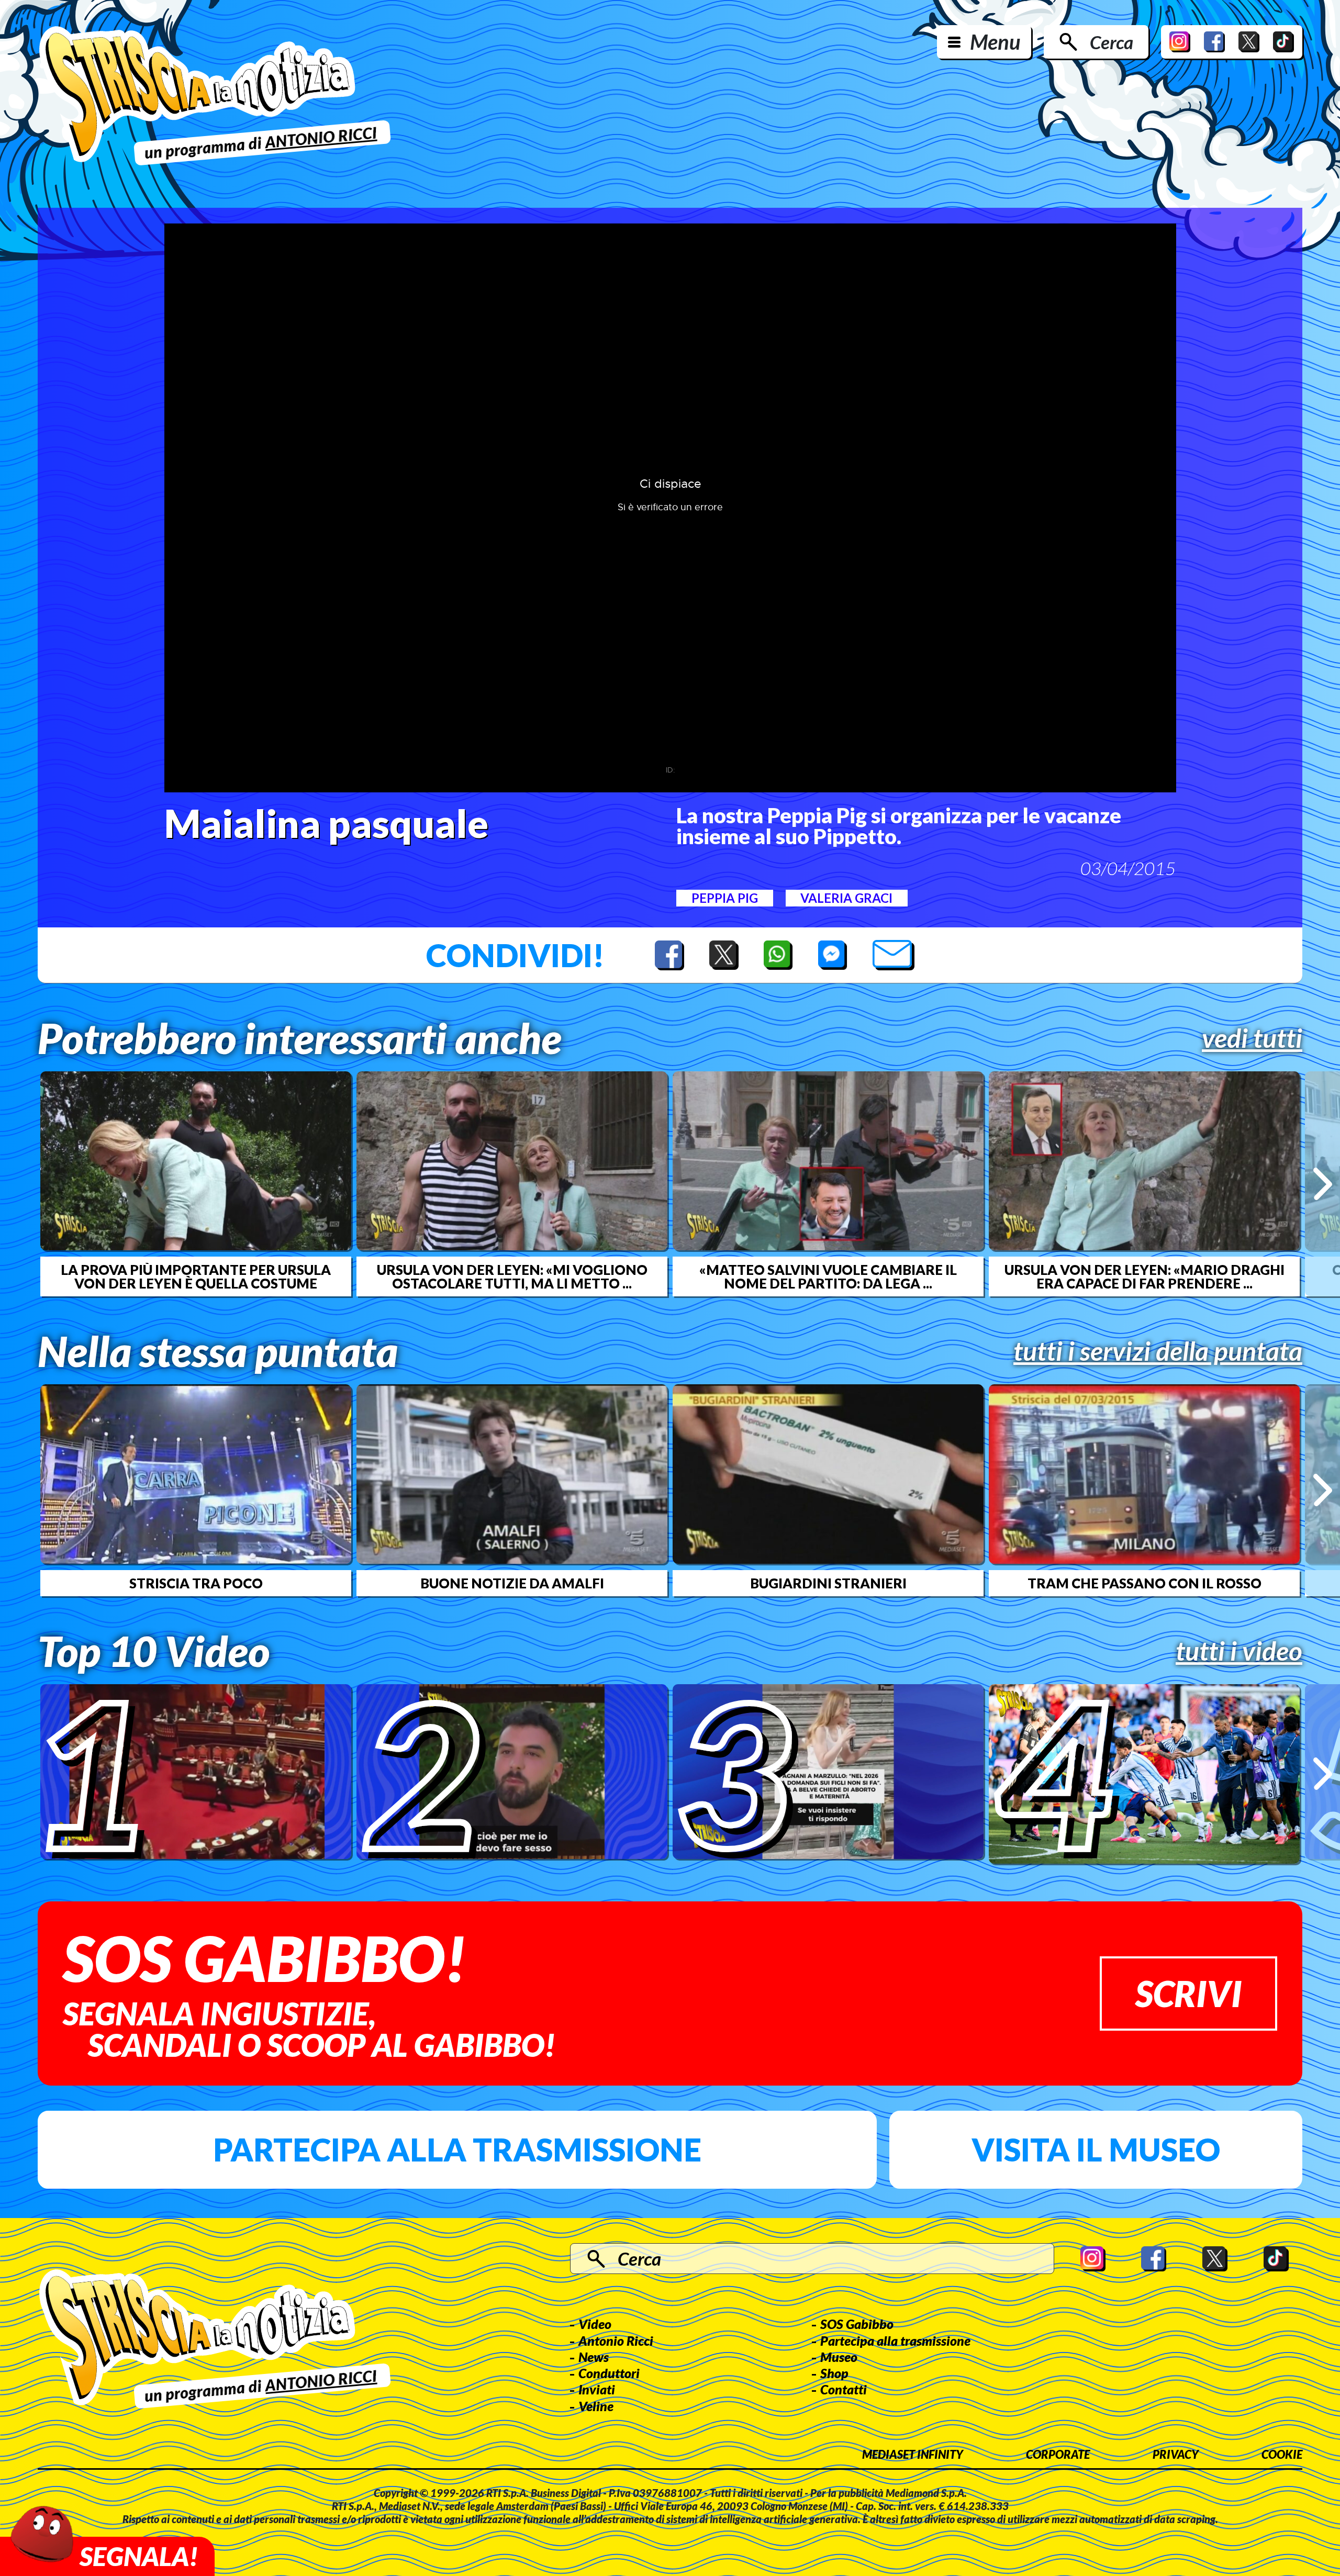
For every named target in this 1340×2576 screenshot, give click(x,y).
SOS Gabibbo (857, 2324)
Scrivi (1188, 1993)
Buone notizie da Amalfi (512, 1583)
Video (595, 2324)
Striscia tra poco (196, 1583)
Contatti (844, 2389)
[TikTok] (1283, 42)
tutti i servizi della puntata (1158, 1351)
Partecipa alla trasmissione (457, 2149)
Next (1322, 1184)
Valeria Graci (846, 898)
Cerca (1112, 42)
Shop (834, 2373)
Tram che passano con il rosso (1144, 1583)
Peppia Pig (725, 898)
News (594, 2357)
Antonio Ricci (616, 2340)
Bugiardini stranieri (828, 1583)
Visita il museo (1096, 2149)
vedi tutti (1252, 1038)
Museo (839, 2357)
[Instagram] (1180, 42)
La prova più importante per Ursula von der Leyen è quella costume (196, 1276)
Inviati (597, 2389)
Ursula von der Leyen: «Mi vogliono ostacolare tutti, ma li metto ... (512, 1276)
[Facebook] (1214, 42)
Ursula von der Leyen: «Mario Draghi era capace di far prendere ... (1144, 1276)
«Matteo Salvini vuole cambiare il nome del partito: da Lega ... (828, 1276)
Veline (596, 2406)
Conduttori (609, 2373)
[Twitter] (1249, 42)
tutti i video (1239, 1651)
